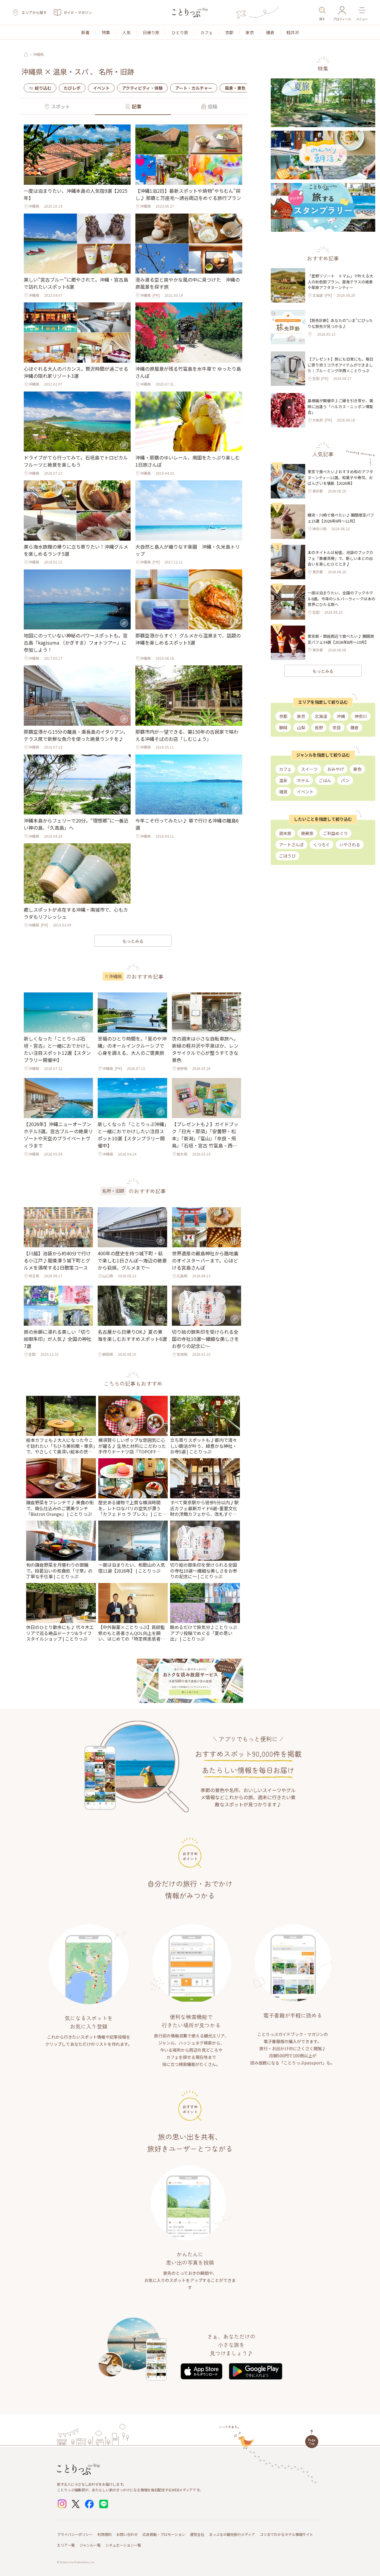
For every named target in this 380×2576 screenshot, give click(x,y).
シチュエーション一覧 (123, 2545)
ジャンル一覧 (90, 2545)
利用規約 (104, 2534)
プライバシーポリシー (75, 2534)
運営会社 (197, 2534)
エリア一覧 (66, 2545)
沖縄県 (38, 54)
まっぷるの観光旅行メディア (232, 2534)
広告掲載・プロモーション (164, 2534)
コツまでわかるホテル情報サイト (286, 2534)
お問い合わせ (127, 2534)
